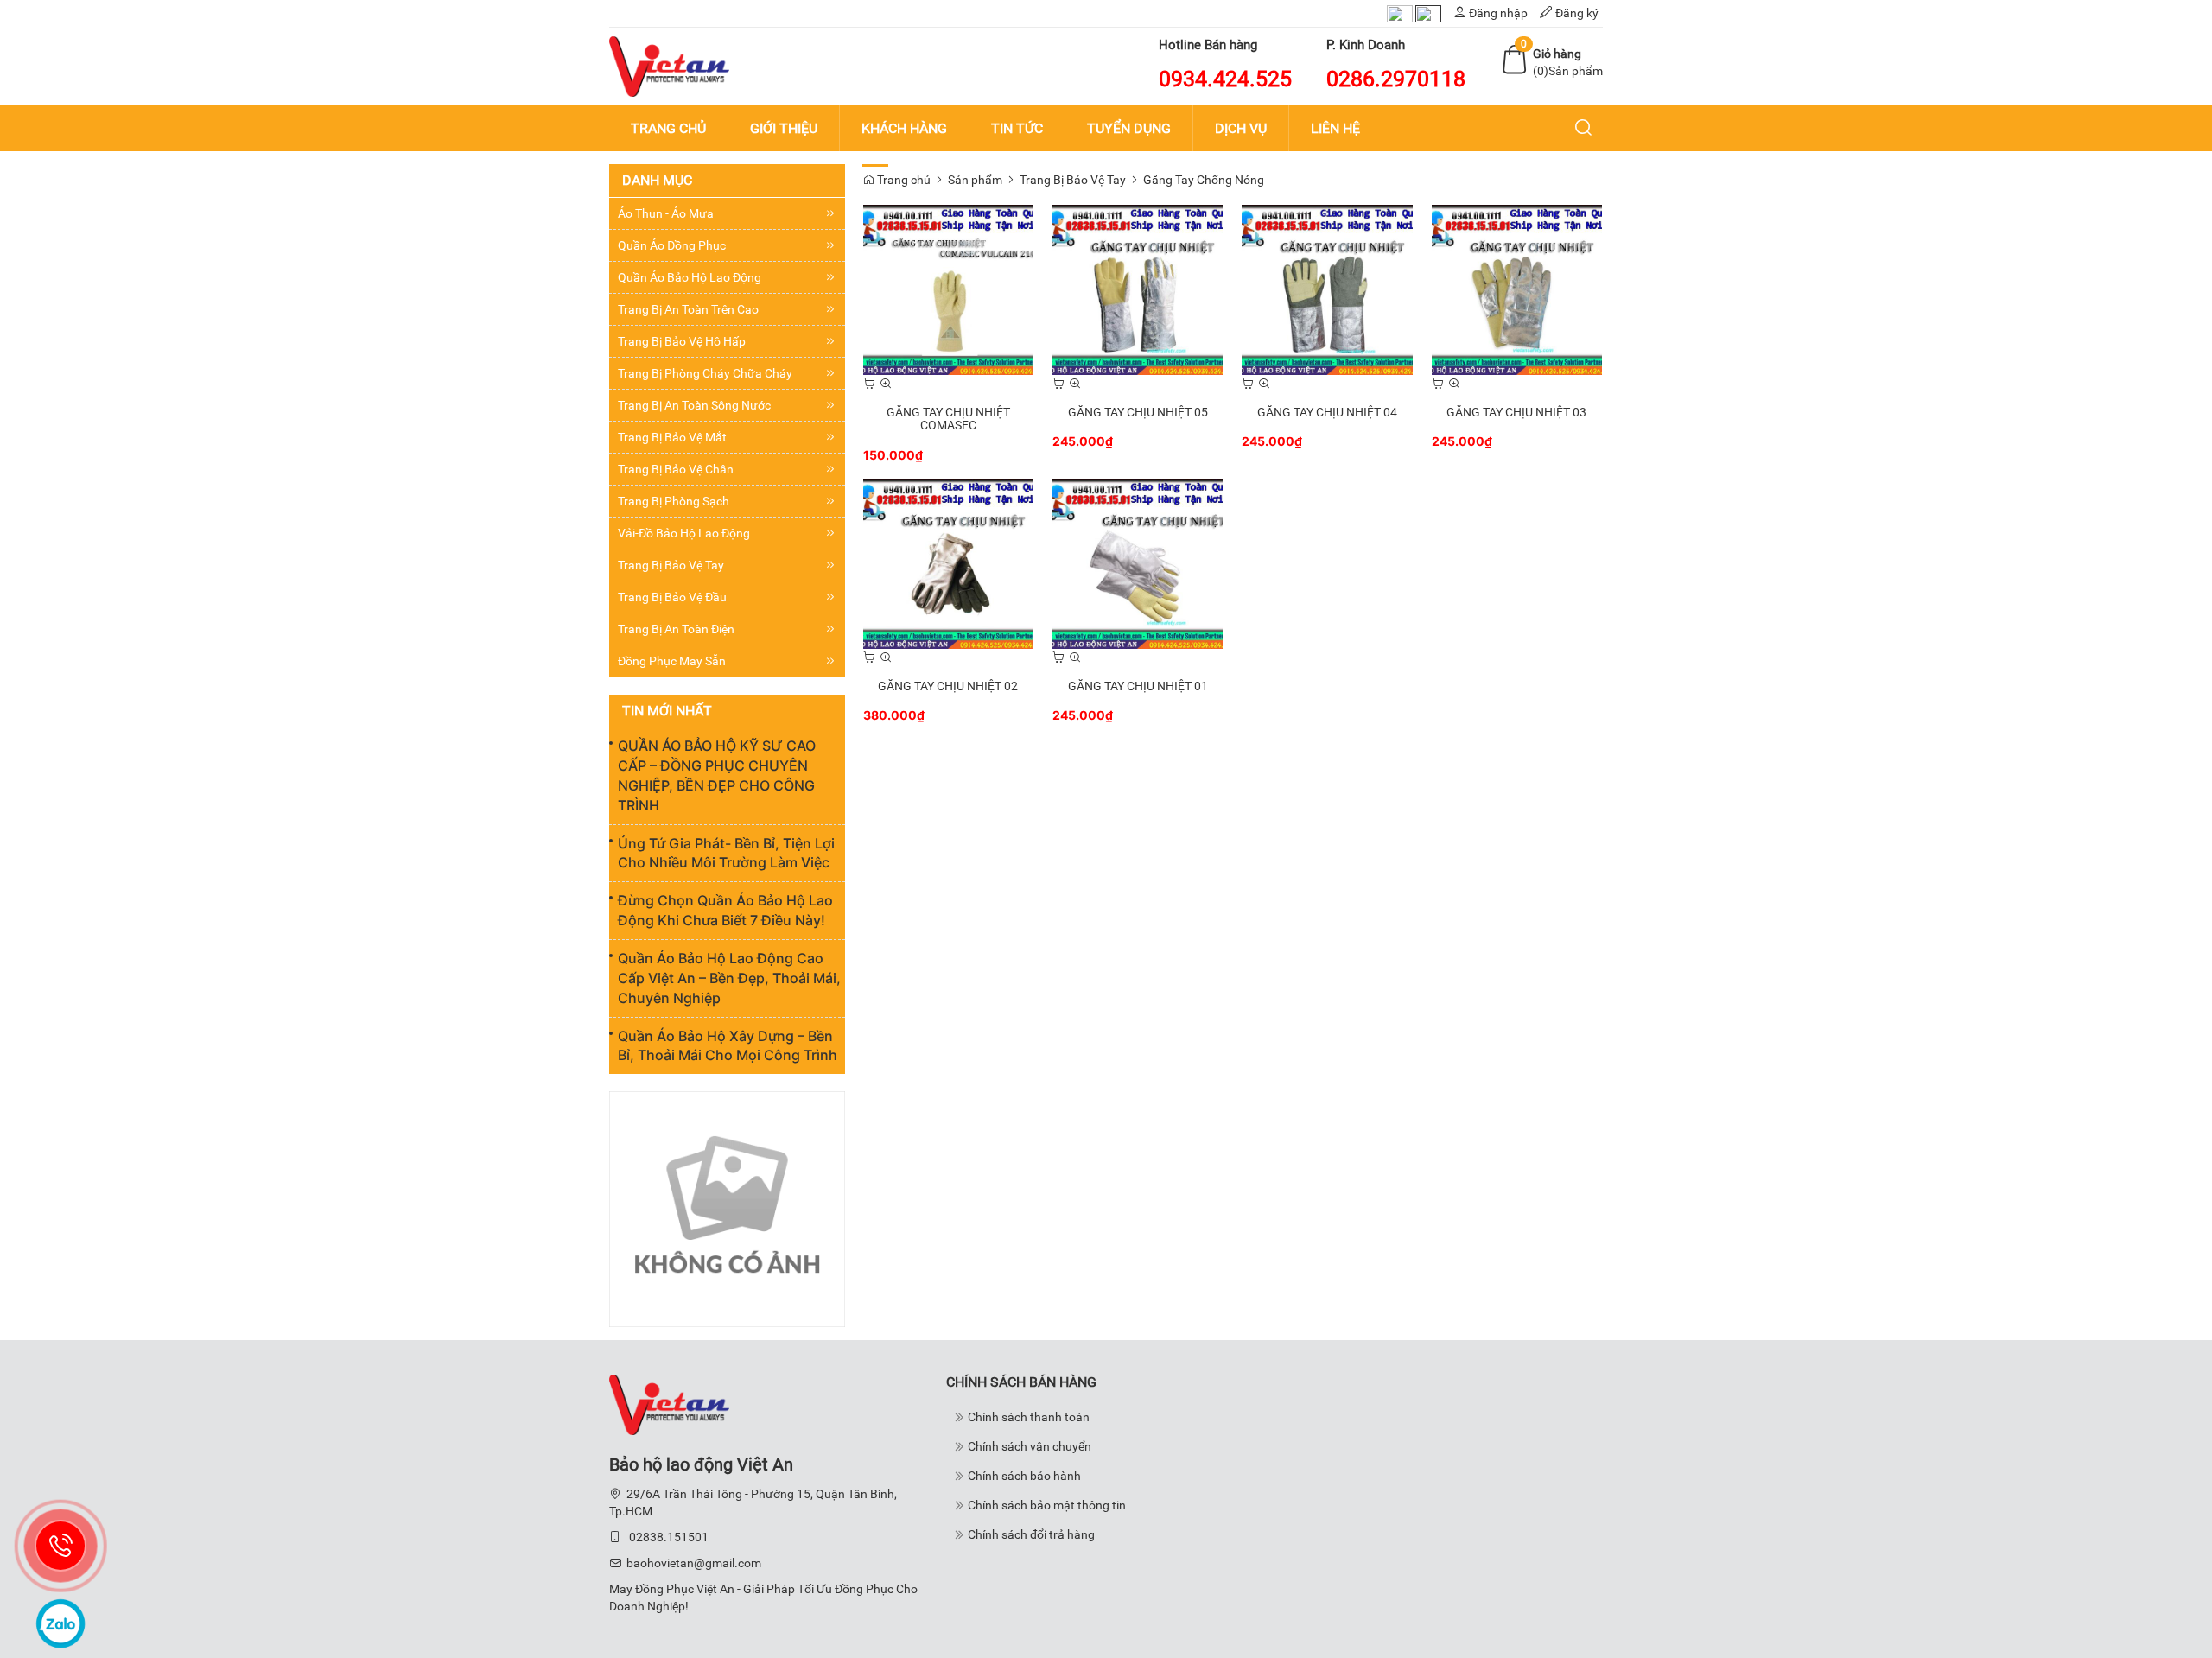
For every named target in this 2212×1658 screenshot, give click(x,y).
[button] (1584, 129)
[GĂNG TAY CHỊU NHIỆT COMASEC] (948, 289)
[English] (1428, 13)
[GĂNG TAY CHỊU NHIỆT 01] (1138, 562)
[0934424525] (60, 1546)
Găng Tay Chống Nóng (1204, 180)
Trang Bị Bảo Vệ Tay (1073, 180)
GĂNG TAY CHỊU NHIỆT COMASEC (948, 419)
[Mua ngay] (869, 384)
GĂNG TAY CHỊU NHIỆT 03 (1516, 412)
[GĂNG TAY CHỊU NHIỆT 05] (1138, 289)
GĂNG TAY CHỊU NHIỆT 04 (1327, 412)
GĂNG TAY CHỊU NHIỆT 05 (1138, 412)
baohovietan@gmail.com (694, 1563)
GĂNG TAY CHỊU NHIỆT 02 (948, 686)
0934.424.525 (1225, 79)
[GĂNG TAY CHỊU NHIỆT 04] (1327, 289)
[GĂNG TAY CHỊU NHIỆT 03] (1517, 289)
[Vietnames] (1400, 13)
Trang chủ (903, 180)
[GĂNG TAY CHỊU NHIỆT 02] (948, 562)
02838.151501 (669, 1537)
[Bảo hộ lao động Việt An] (669, 66)
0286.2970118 (1396, 79)
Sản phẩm (975, 180)
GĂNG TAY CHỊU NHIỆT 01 (1138, 686)
